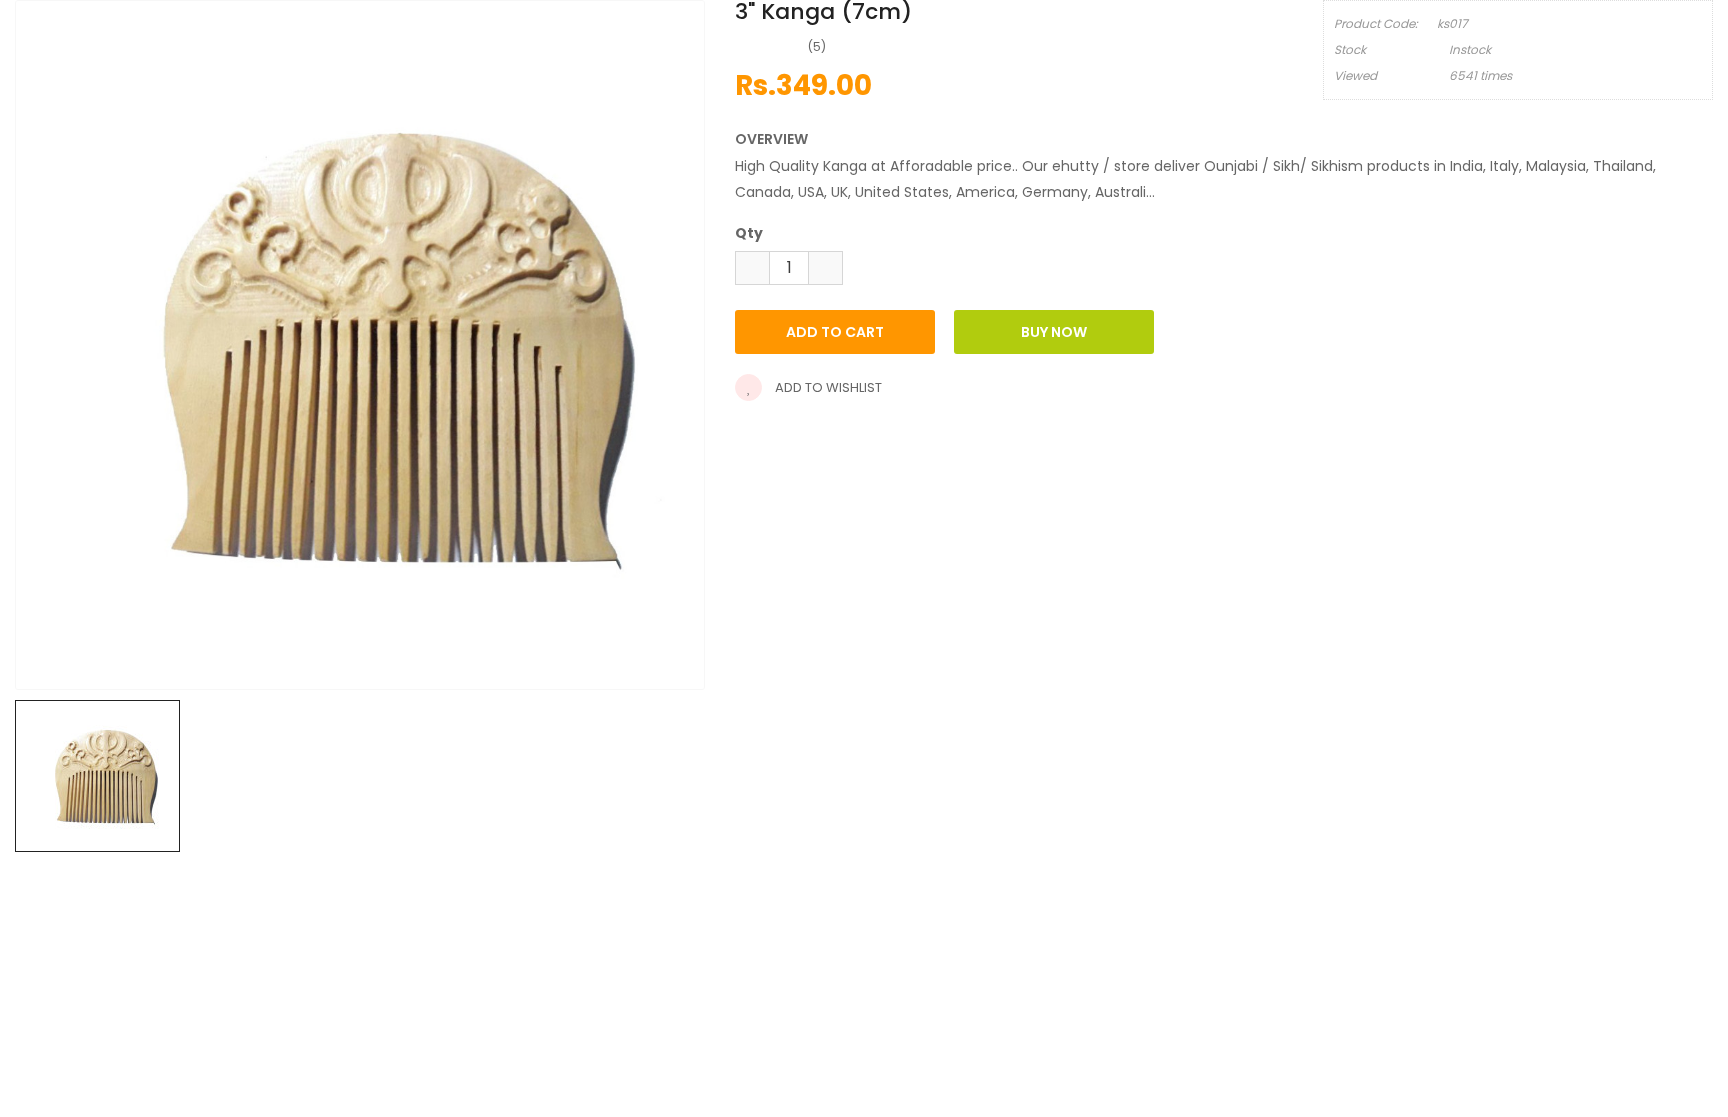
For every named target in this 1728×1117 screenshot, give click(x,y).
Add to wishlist (827, 387)
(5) (817, 46)
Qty (749, 233)
